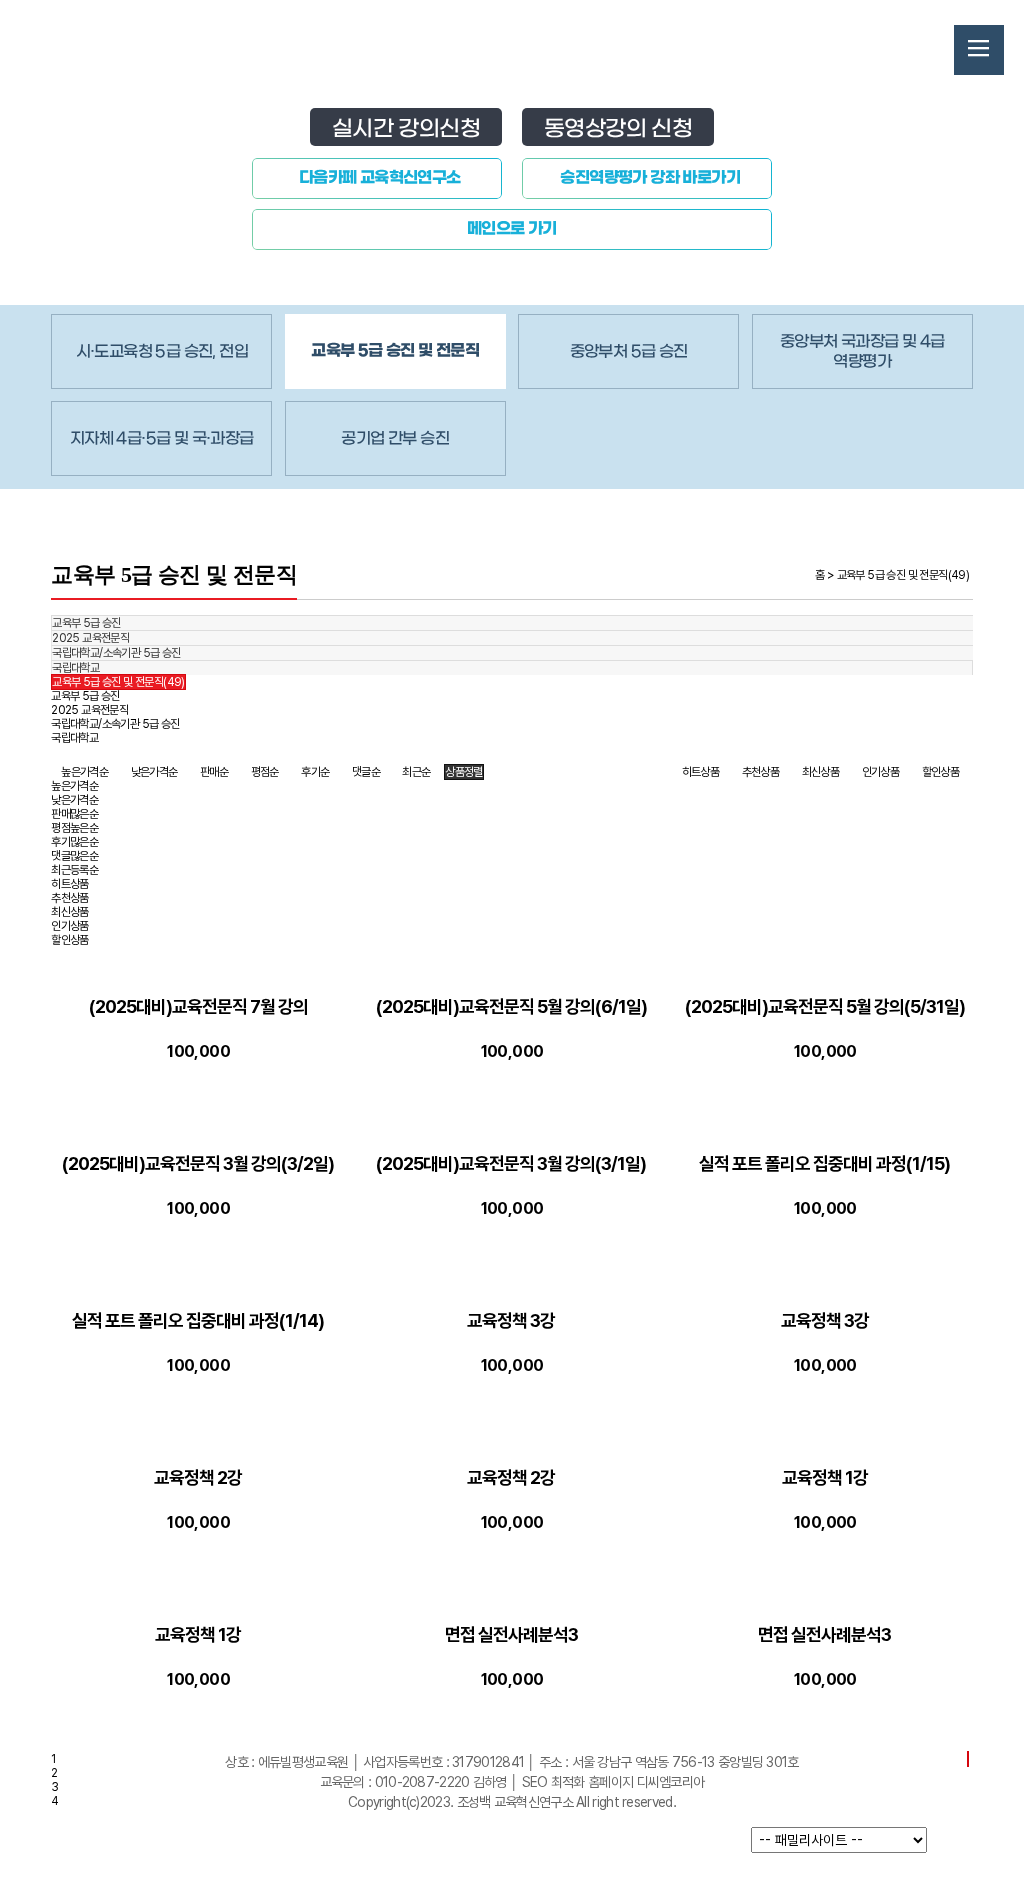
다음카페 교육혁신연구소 (380, 178)
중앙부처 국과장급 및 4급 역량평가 (862, 351)
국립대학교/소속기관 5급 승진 (116, 653)
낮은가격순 (154, 772)
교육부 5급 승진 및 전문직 (395, 351)
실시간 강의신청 (406, 129)
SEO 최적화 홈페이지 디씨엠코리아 (613, 1782)
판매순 (214, 772)
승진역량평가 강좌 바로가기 (650, 178)
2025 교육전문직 (90, 638)
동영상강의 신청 (618, 129)
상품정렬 (464, 772)
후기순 (315, 772)
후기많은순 (74, 842)
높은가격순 (84, 772)
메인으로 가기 (512, 229)
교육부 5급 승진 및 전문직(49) (118, 682)
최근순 (416, 772)
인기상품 (881, 772)
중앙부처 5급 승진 (629, 351)
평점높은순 (74, 828)
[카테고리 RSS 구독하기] (968, 1759)
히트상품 (701, 772)
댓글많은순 (74, 856)
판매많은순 (74, 814)
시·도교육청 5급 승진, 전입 (162, 351)
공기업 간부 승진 (395, 438)
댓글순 (366, 772)
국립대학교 (75, 668)
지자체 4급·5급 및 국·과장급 (162, 438)
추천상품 (761, 772)
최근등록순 (74, 870)
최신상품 (821, 772)
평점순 (265, 772)
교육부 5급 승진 (86, 623)
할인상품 (941, 772)
